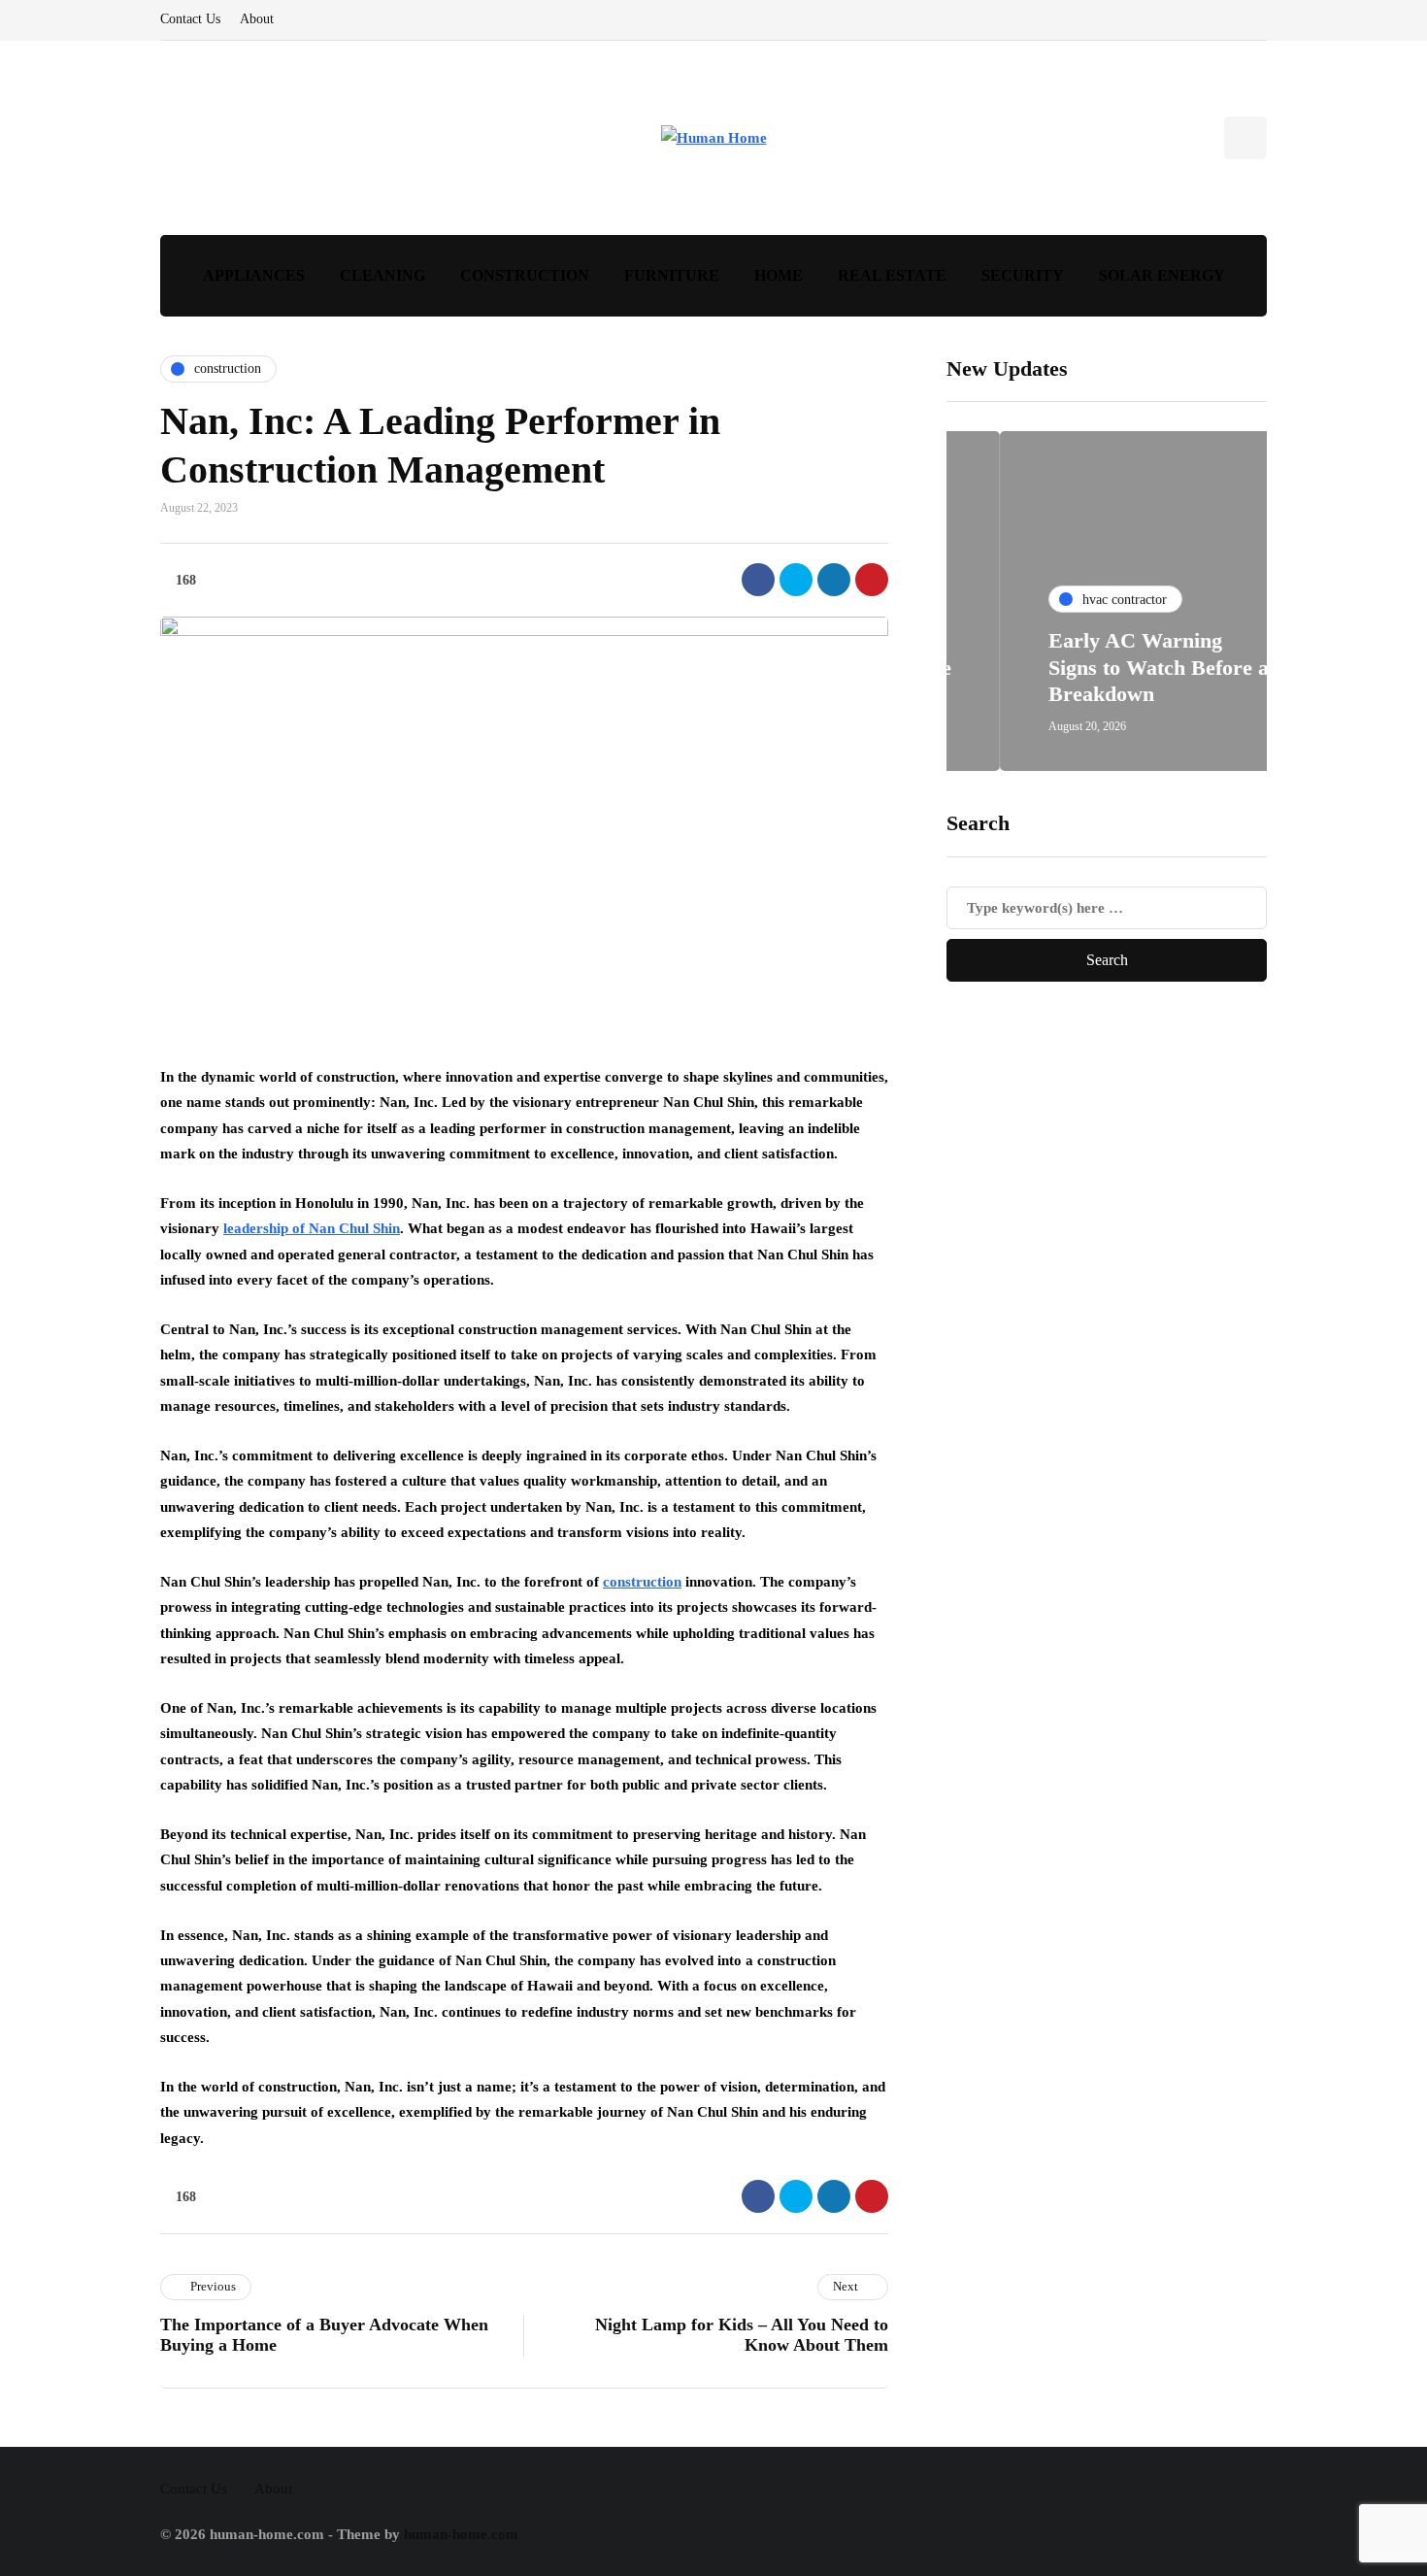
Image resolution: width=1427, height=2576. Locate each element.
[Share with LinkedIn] (834, 580)
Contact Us (190, 19)
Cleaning (382, 275)
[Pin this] (872, 580)
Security (1023, 275)
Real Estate (892, 275)
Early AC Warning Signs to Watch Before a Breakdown (1105, 668)
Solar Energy (1162, 275)
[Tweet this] (796, 580)
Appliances (254, 275)
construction (642, 1582)
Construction (525, 275)
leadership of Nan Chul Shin (312, 1228)
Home (779, 275)
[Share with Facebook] (758, 580)
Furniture (672, 275)
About (257, 19)
